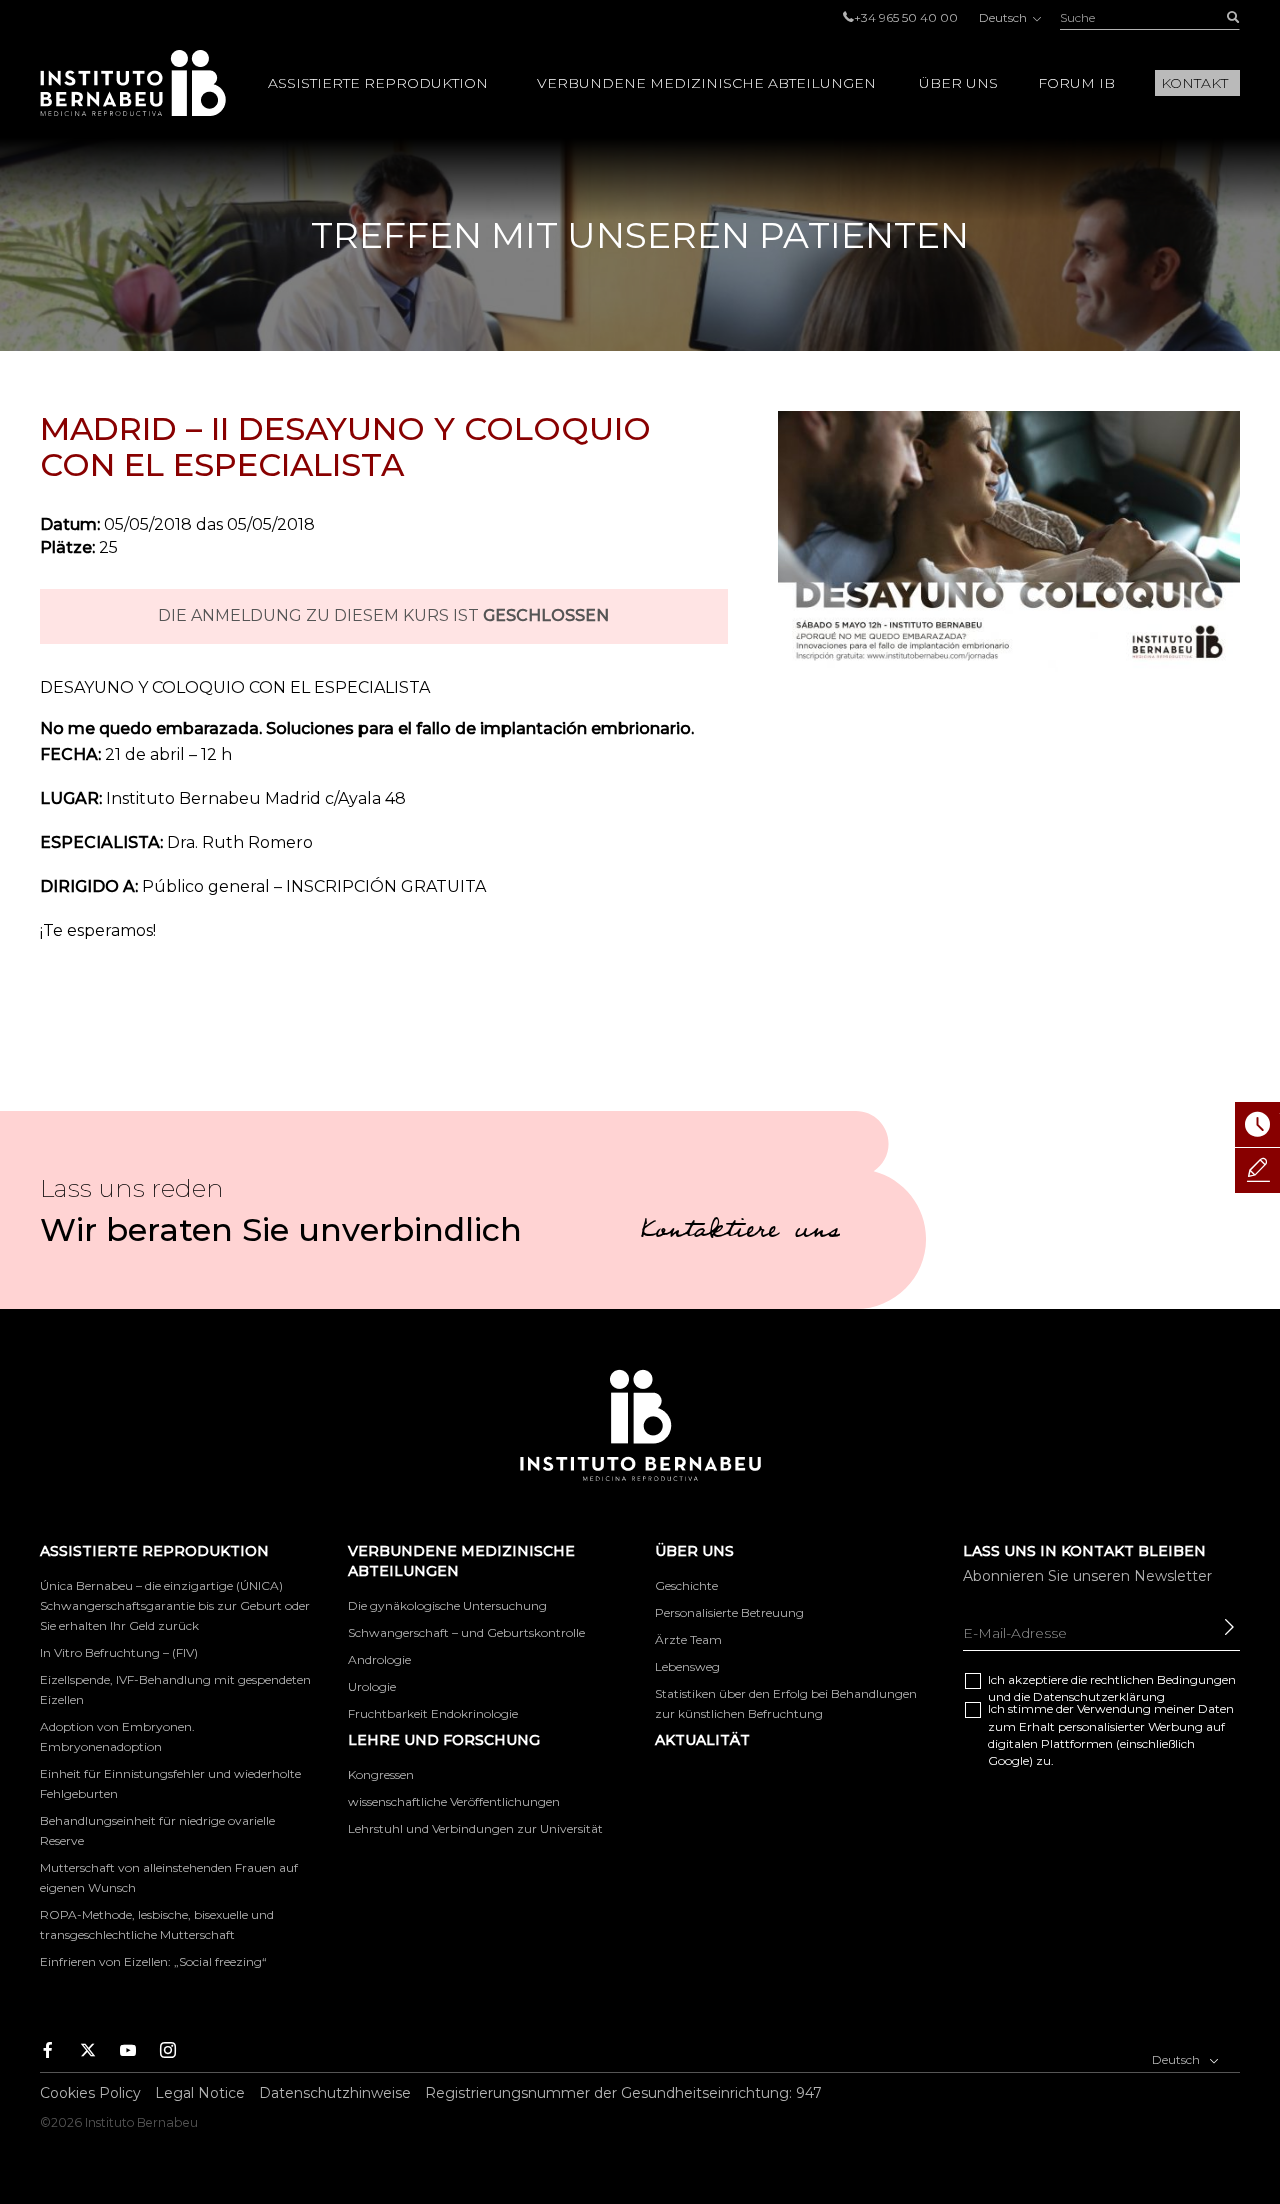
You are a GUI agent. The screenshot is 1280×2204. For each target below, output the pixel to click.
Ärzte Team (688, 1639)
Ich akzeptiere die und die (1112, 1688)
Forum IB (1076, 83)
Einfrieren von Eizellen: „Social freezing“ (153, 1961)
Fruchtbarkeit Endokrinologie (433, 1713)
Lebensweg (687, 1666)
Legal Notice (200, 2093)
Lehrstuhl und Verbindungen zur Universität (475, 1828)
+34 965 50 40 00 (906, 17)
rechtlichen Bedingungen (1163, 1679)
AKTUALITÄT (702, 1740)
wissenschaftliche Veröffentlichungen (454, 1801)
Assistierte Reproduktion (378, 83)
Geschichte (686, 1585)
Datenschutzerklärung (1099, 1696)
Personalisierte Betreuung (729, 1612)
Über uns (958, 83)
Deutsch (1004, 17)
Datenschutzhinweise (335, 2093)
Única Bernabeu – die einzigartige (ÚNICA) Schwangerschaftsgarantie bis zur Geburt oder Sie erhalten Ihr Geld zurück (175, 1605)
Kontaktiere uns (740, 1233)
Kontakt (1194, 83)
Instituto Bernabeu (133, 83)
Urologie (372, 1686)
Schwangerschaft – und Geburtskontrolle (466, 1632)
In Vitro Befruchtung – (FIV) (119, 1652)
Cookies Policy (90, 2093)
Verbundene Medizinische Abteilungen (706, 83)
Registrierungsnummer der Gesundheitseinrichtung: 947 (623, 2093)
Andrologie (379, 1659)
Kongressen (381, 1774)
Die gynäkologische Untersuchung (447, 1605)
